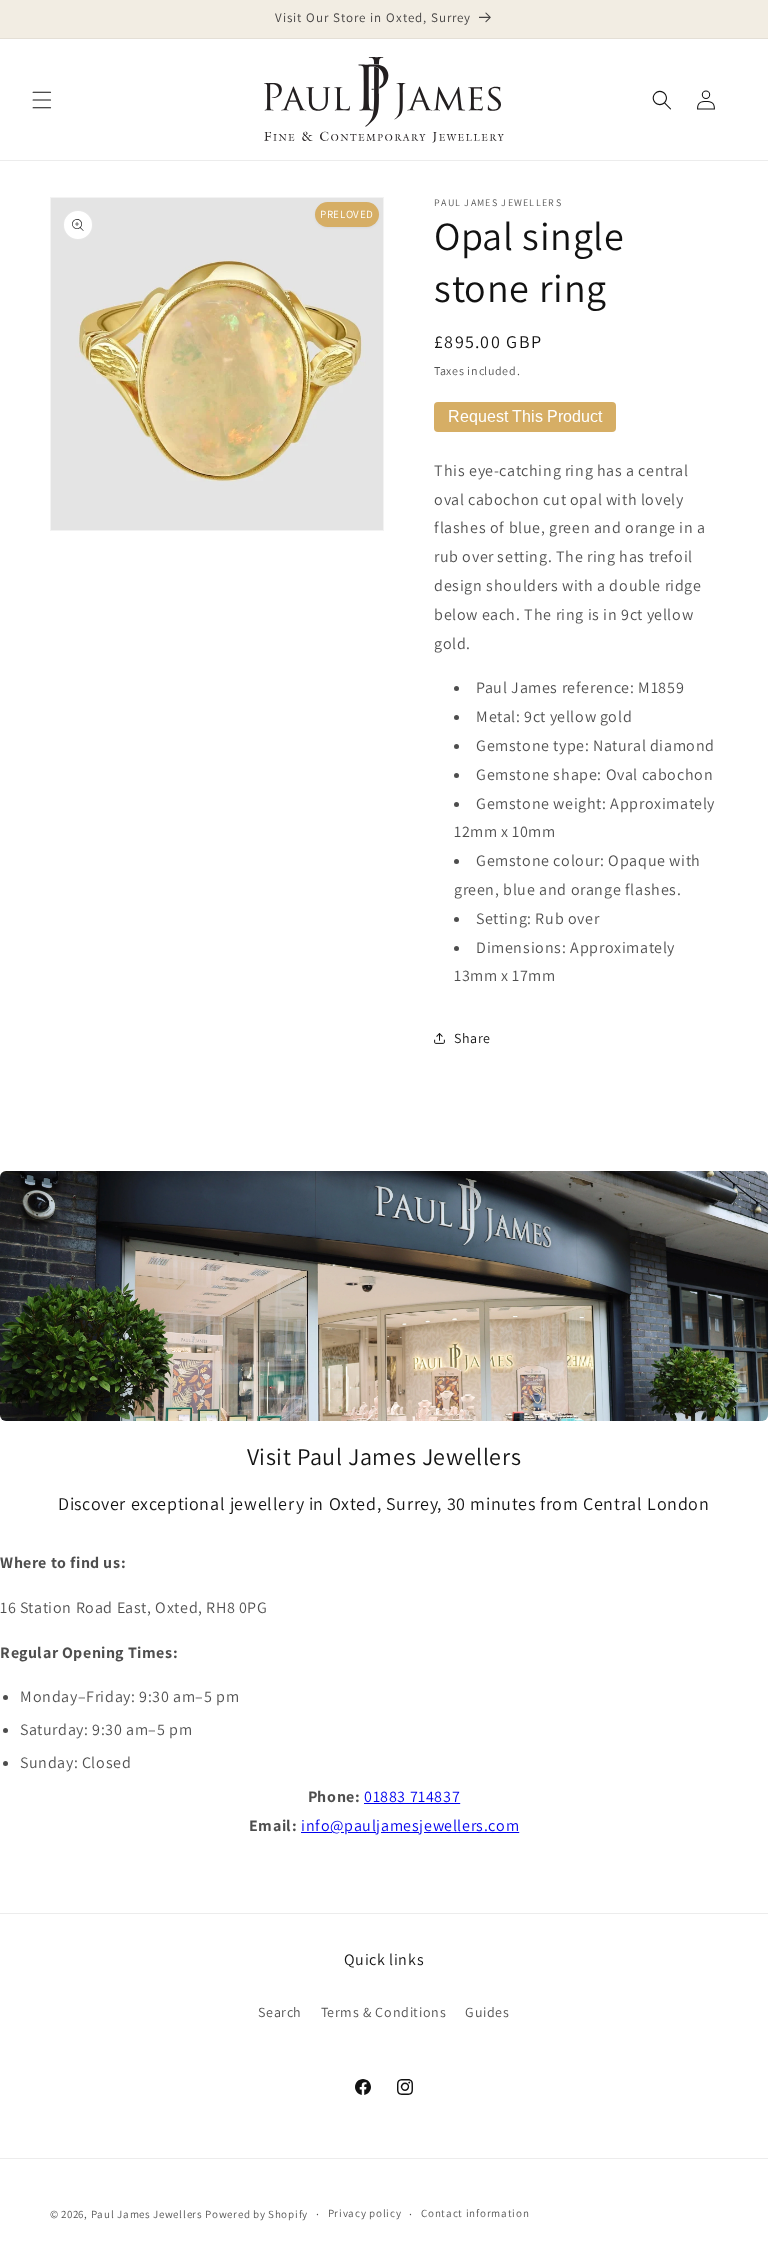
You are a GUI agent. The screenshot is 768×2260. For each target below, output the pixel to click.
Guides (487, 2012)
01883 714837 (412, 1796)
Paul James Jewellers (147, 2214)
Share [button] (472, 1038)
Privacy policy (365, 2213)
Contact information (475, 2213)
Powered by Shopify (256, 2214)
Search (280, 2012)
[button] (42, 100)
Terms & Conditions (384, 2012)
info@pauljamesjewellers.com (410, 1825)
